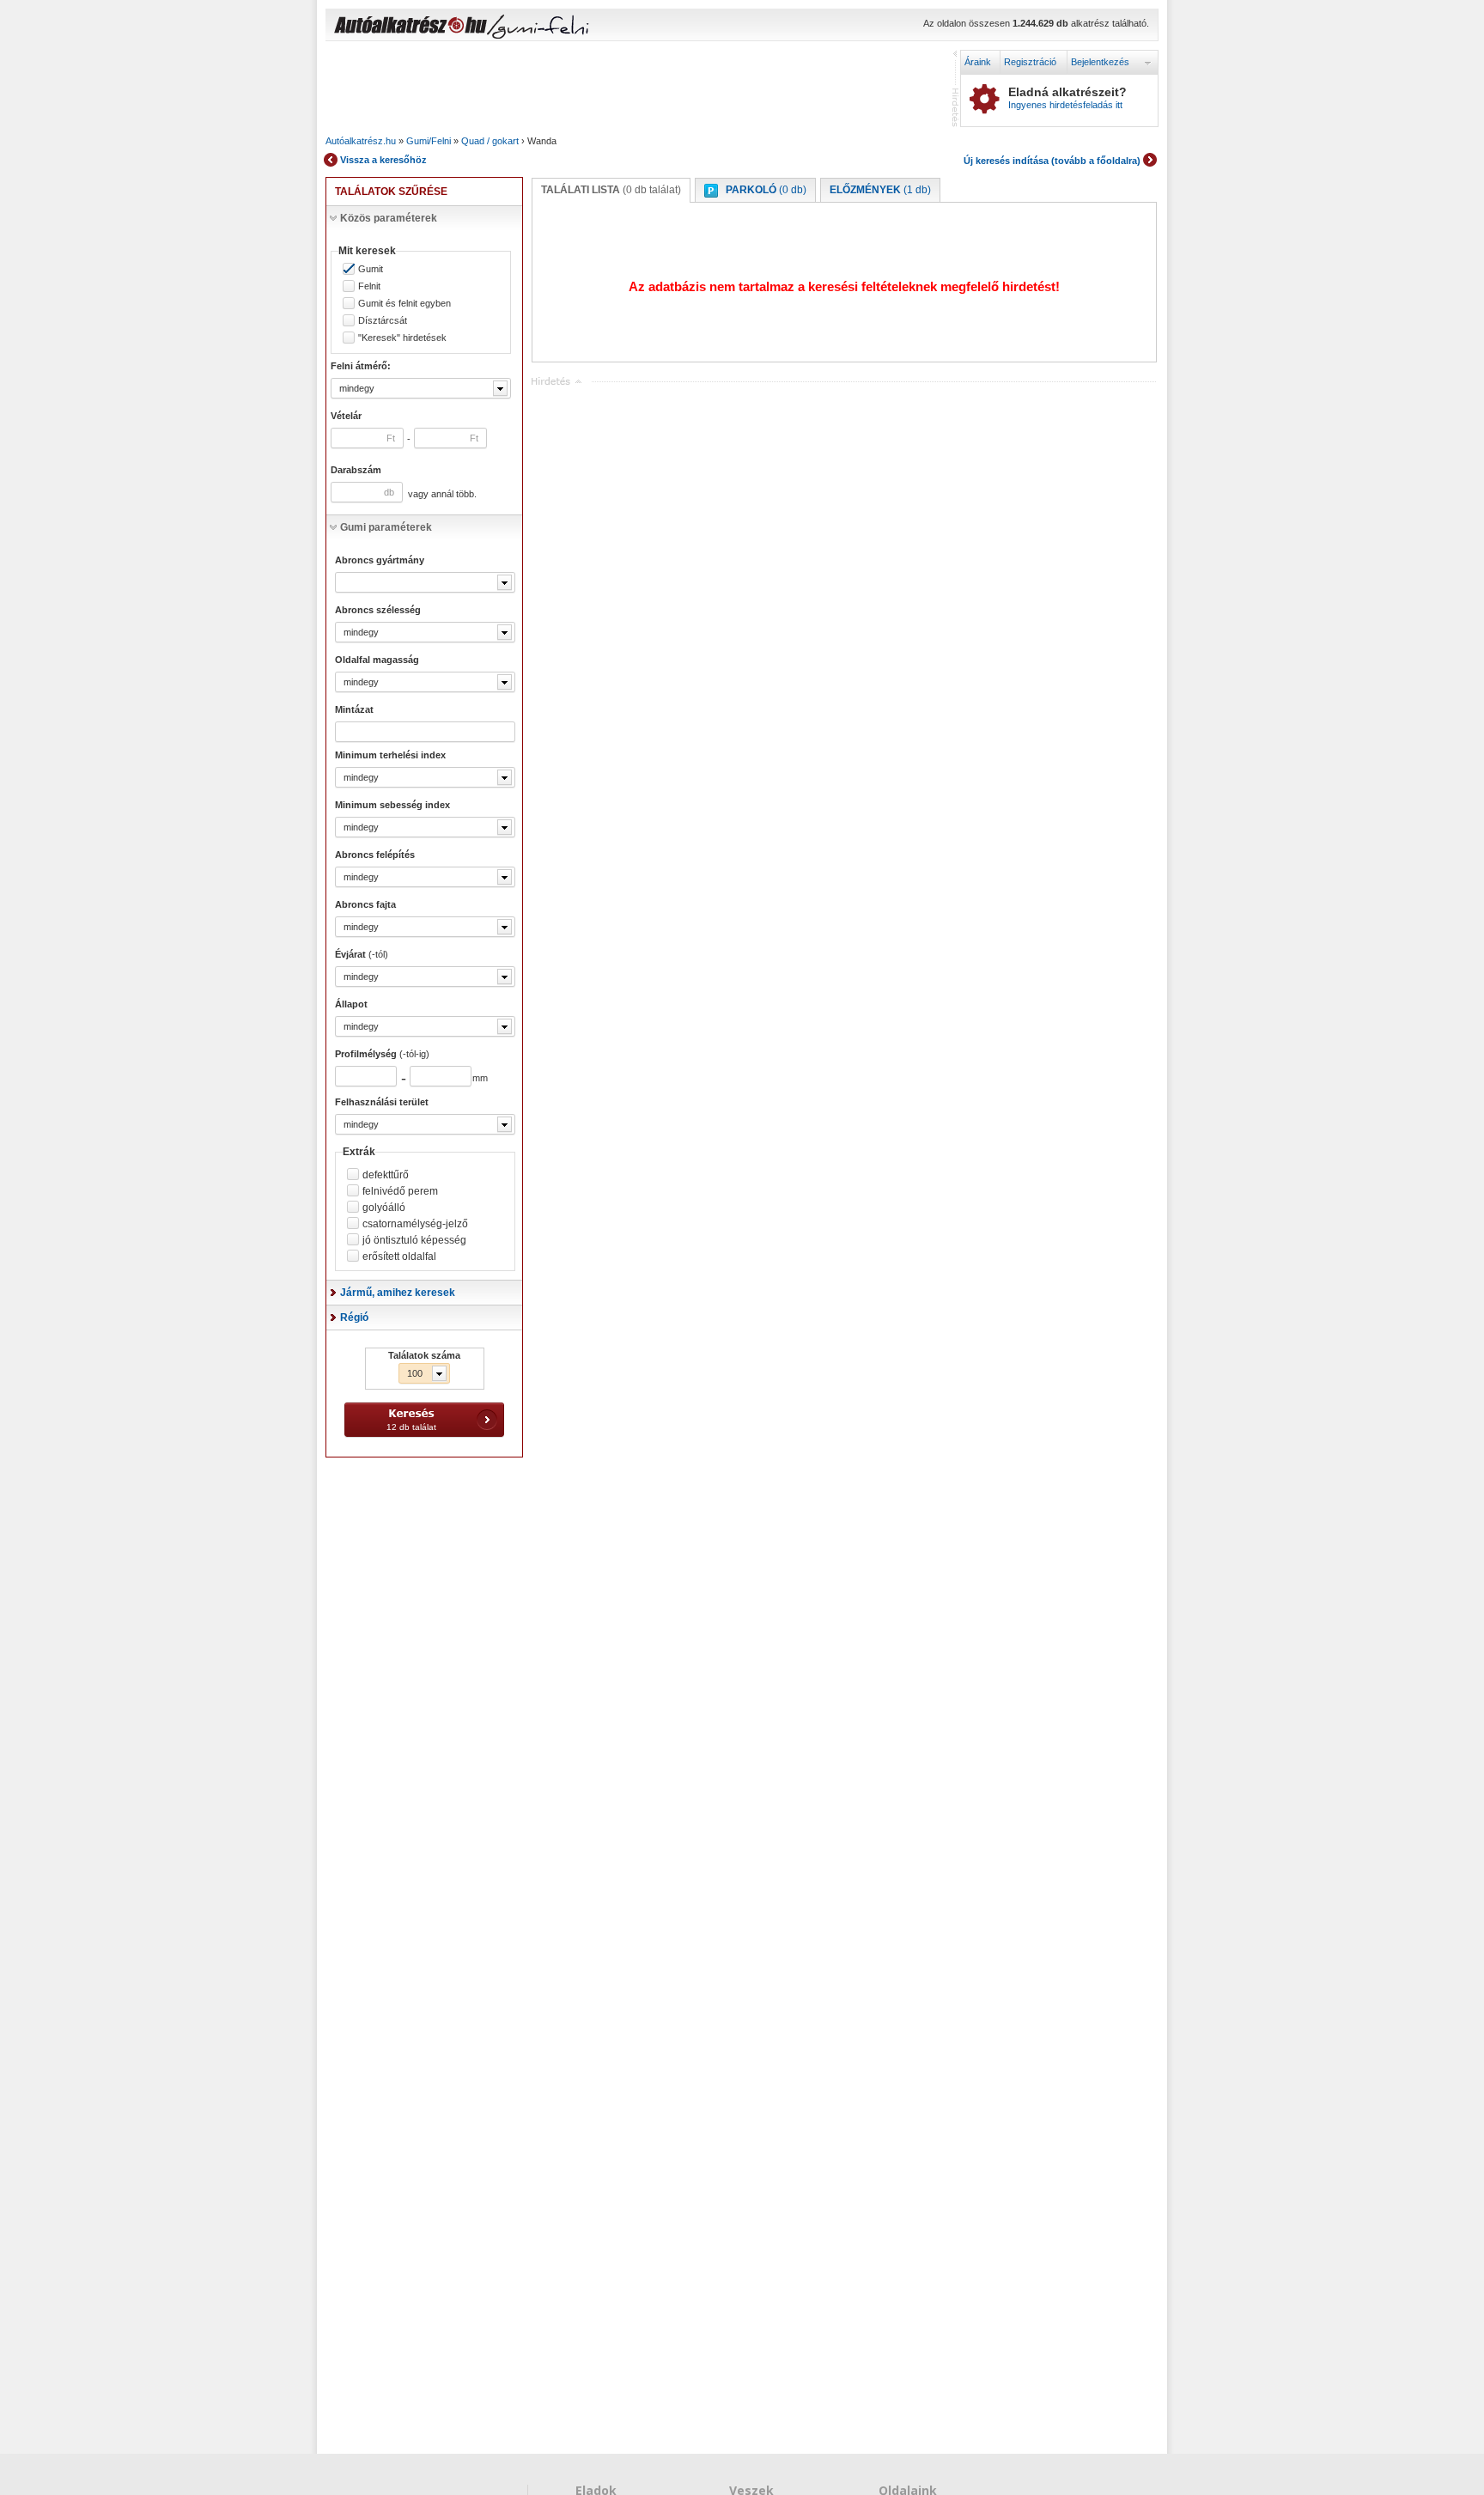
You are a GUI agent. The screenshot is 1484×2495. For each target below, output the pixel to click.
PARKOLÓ (766, 190)
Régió (354, 1317)
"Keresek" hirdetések (402, 338)
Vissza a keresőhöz (383, 160)
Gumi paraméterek (386, 527)
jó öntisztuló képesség (414, 1240)
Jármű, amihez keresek (398, 1293)
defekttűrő (386, 1175)
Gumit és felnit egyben (404, 304)
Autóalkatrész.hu (361, 141)
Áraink (978, 62)
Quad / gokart (490, 141)
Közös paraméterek (389, 218)
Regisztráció (1030, 62)
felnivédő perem (400, 1191)
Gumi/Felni (429, 141)
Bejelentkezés (1100, 62)
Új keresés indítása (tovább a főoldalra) (1052, 161)
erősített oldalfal (399, 1257)
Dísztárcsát (383, 321)
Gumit (371, 269)
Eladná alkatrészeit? (1067, 98)
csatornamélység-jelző (415, 1224)
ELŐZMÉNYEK (880, 190)
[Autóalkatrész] (471, 27)
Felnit (369, 286)
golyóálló (384, 1208)
